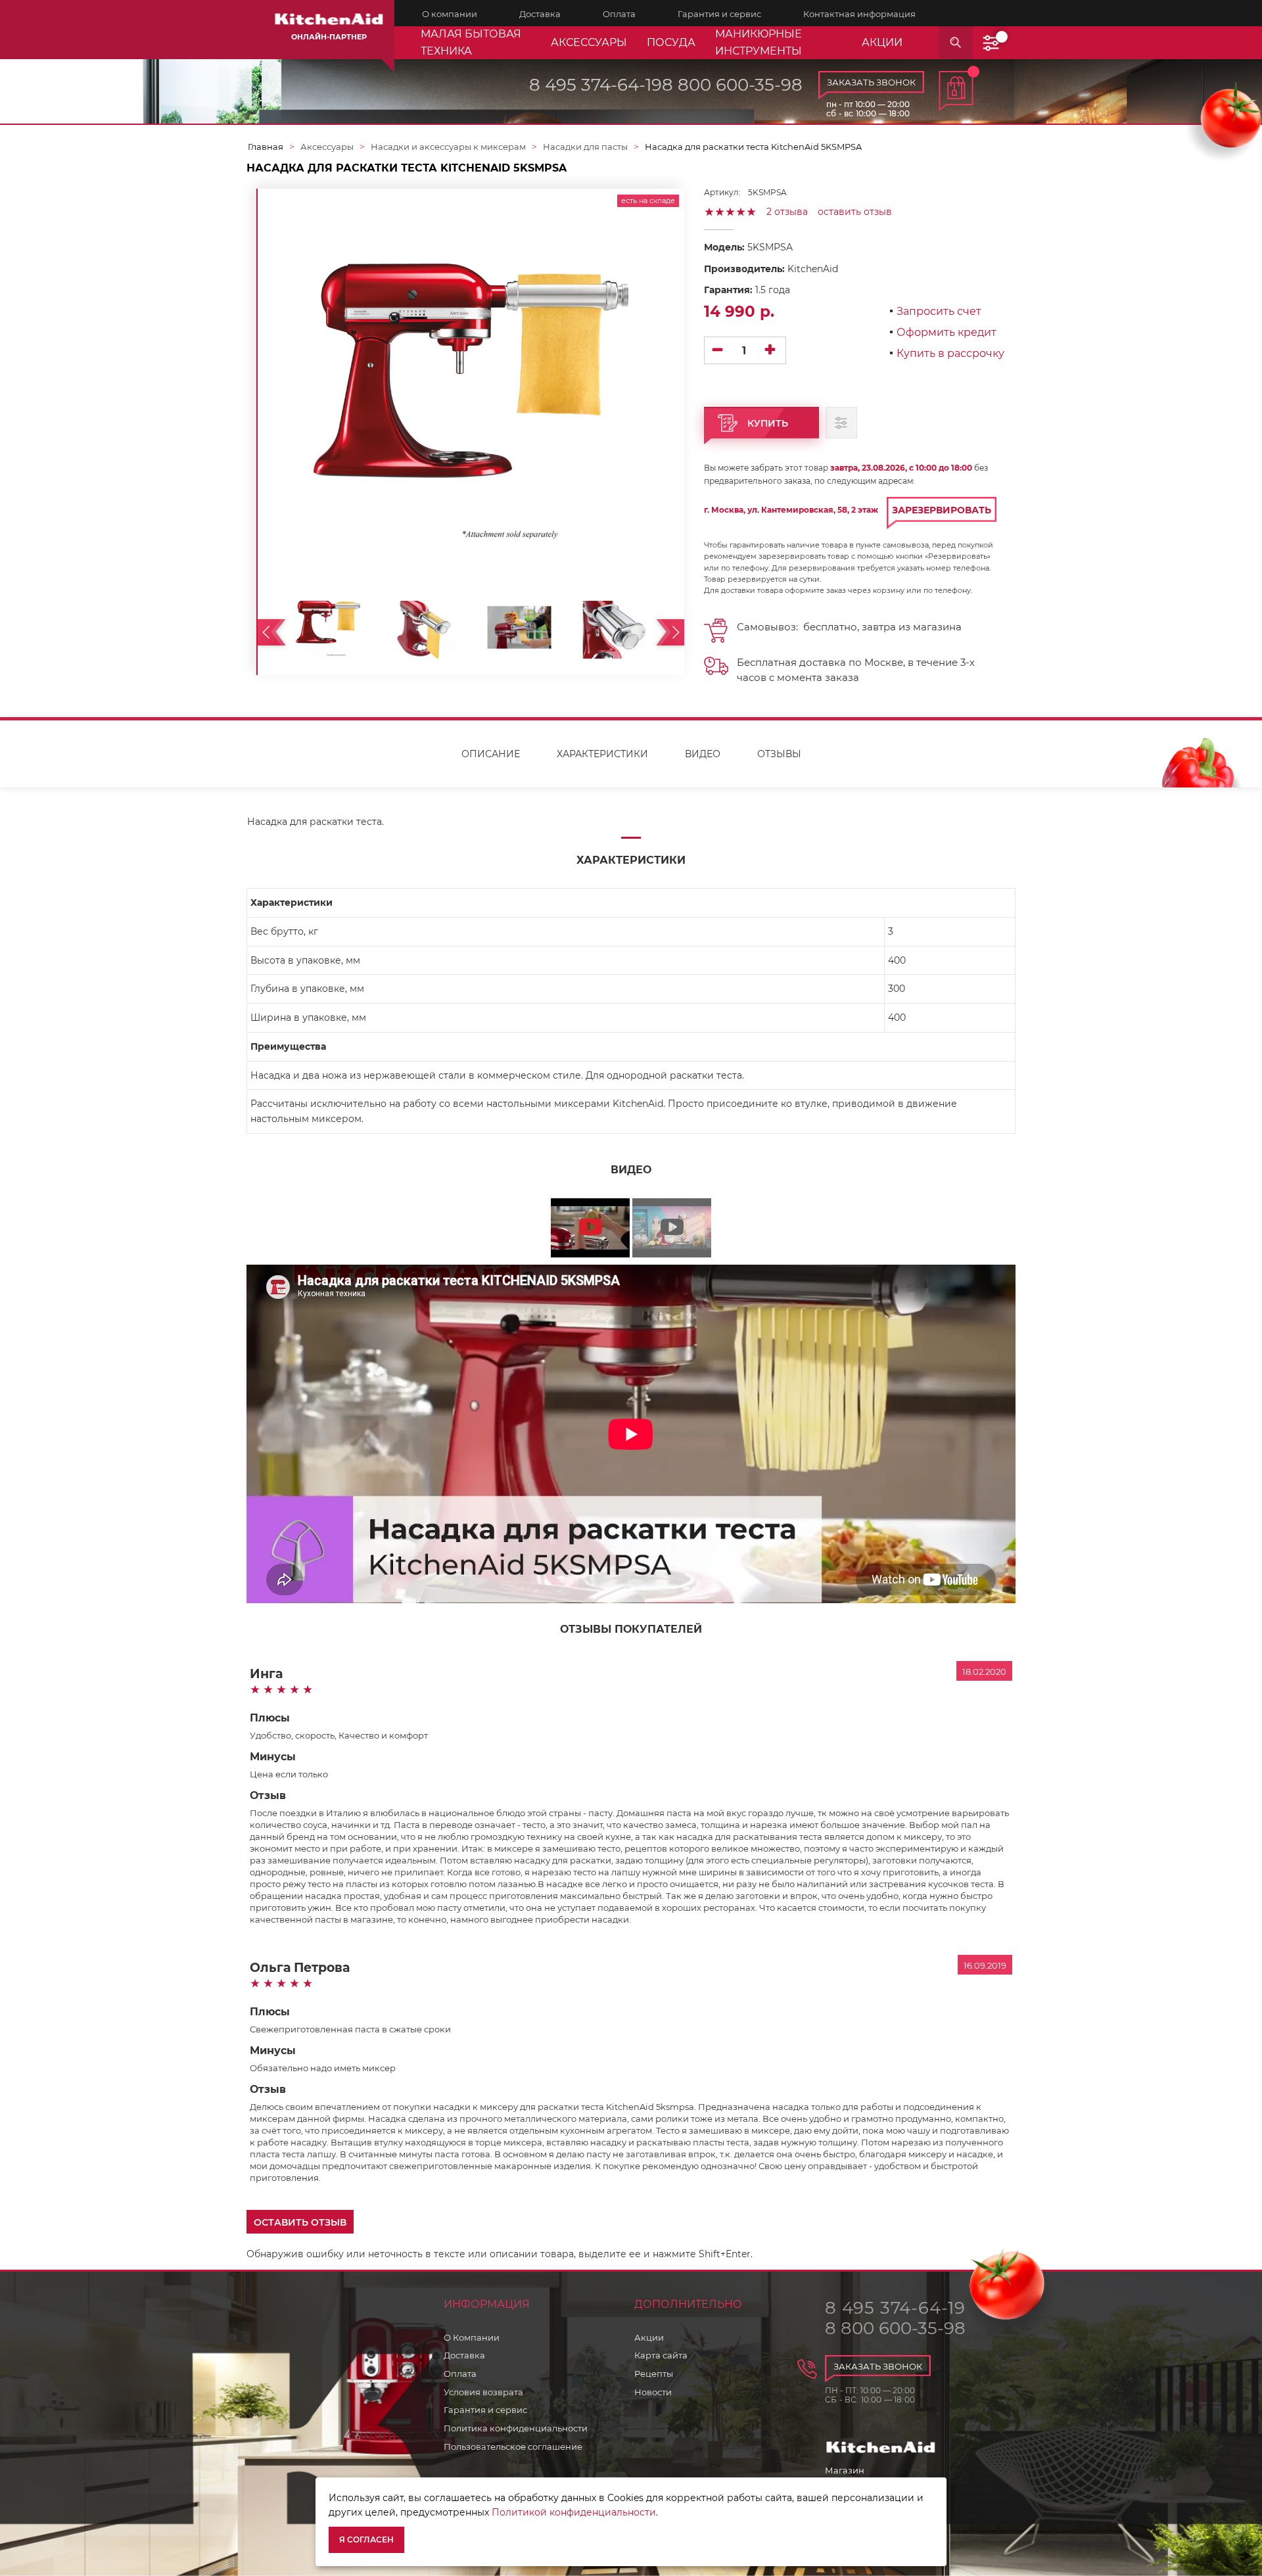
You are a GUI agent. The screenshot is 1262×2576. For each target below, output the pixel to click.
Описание (491, 754)
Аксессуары (589, 42)
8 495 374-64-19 (596, 85)
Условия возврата (483, 2392)
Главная (266, 147)
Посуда (671, 42)
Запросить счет (939, 312)
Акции (649, 2337)
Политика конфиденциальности (516, 2428)
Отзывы (779, 754)
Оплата (460, 2374)
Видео (703, 754)
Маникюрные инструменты (759, 42)
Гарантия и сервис (485, 2410)
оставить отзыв (855, 212)
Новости (653, 2392)
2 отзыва (787, 212)
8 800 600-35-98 (732, 85)
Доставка (464, 2355)
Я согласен (366, 2540)
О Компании (472, 2337)
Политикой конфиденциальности (574, 2512)
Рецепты (654, 2374)
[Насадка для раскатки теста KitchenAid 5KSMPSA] (328, 628)
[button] (300, 2222)
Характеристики (602, 754)
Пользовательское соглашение (513, 2447)
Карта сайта (661, 2355)
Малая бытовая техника (471, 42)
